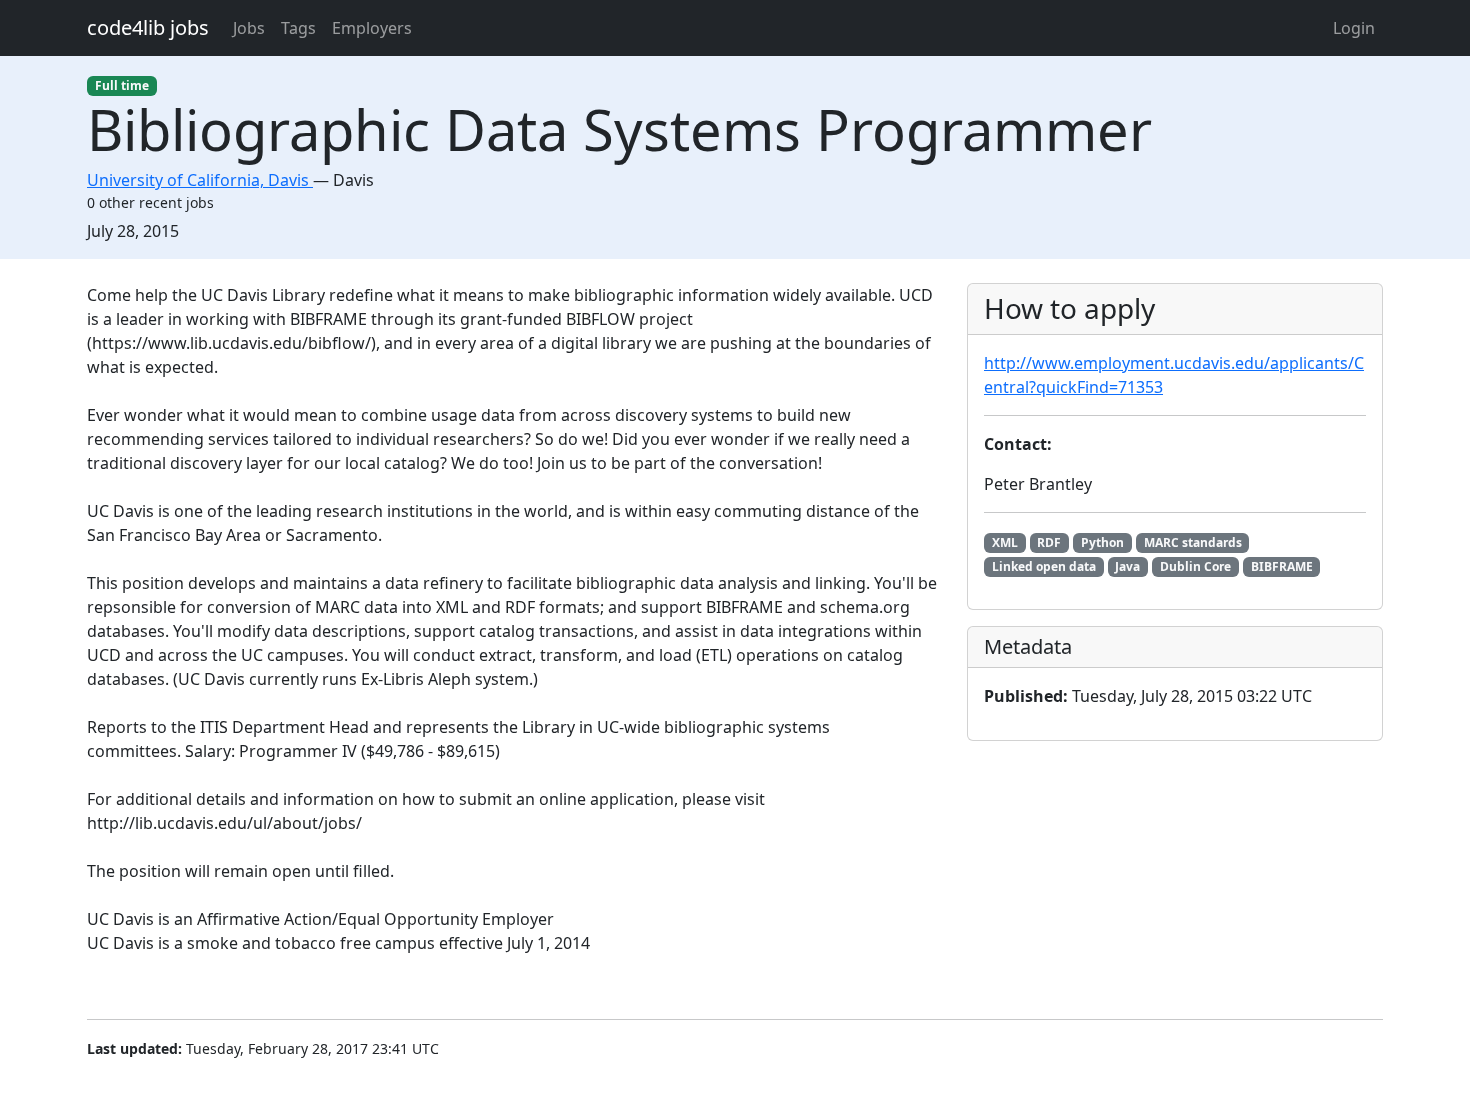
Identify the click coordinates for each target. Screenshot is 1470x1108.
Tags (298, 28)
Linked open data (1044, 566)
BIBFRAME (1282, 566)
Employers (372, 28)
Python (1102, 542)
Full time (122, 85)
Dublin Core (1195, 566)
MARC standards (1193, 542)
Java (1127, 566)
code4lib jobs (148, 27)
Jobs (249, 28)
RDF (1049, 542)
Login (1354, 28)
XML (1005, 542)
